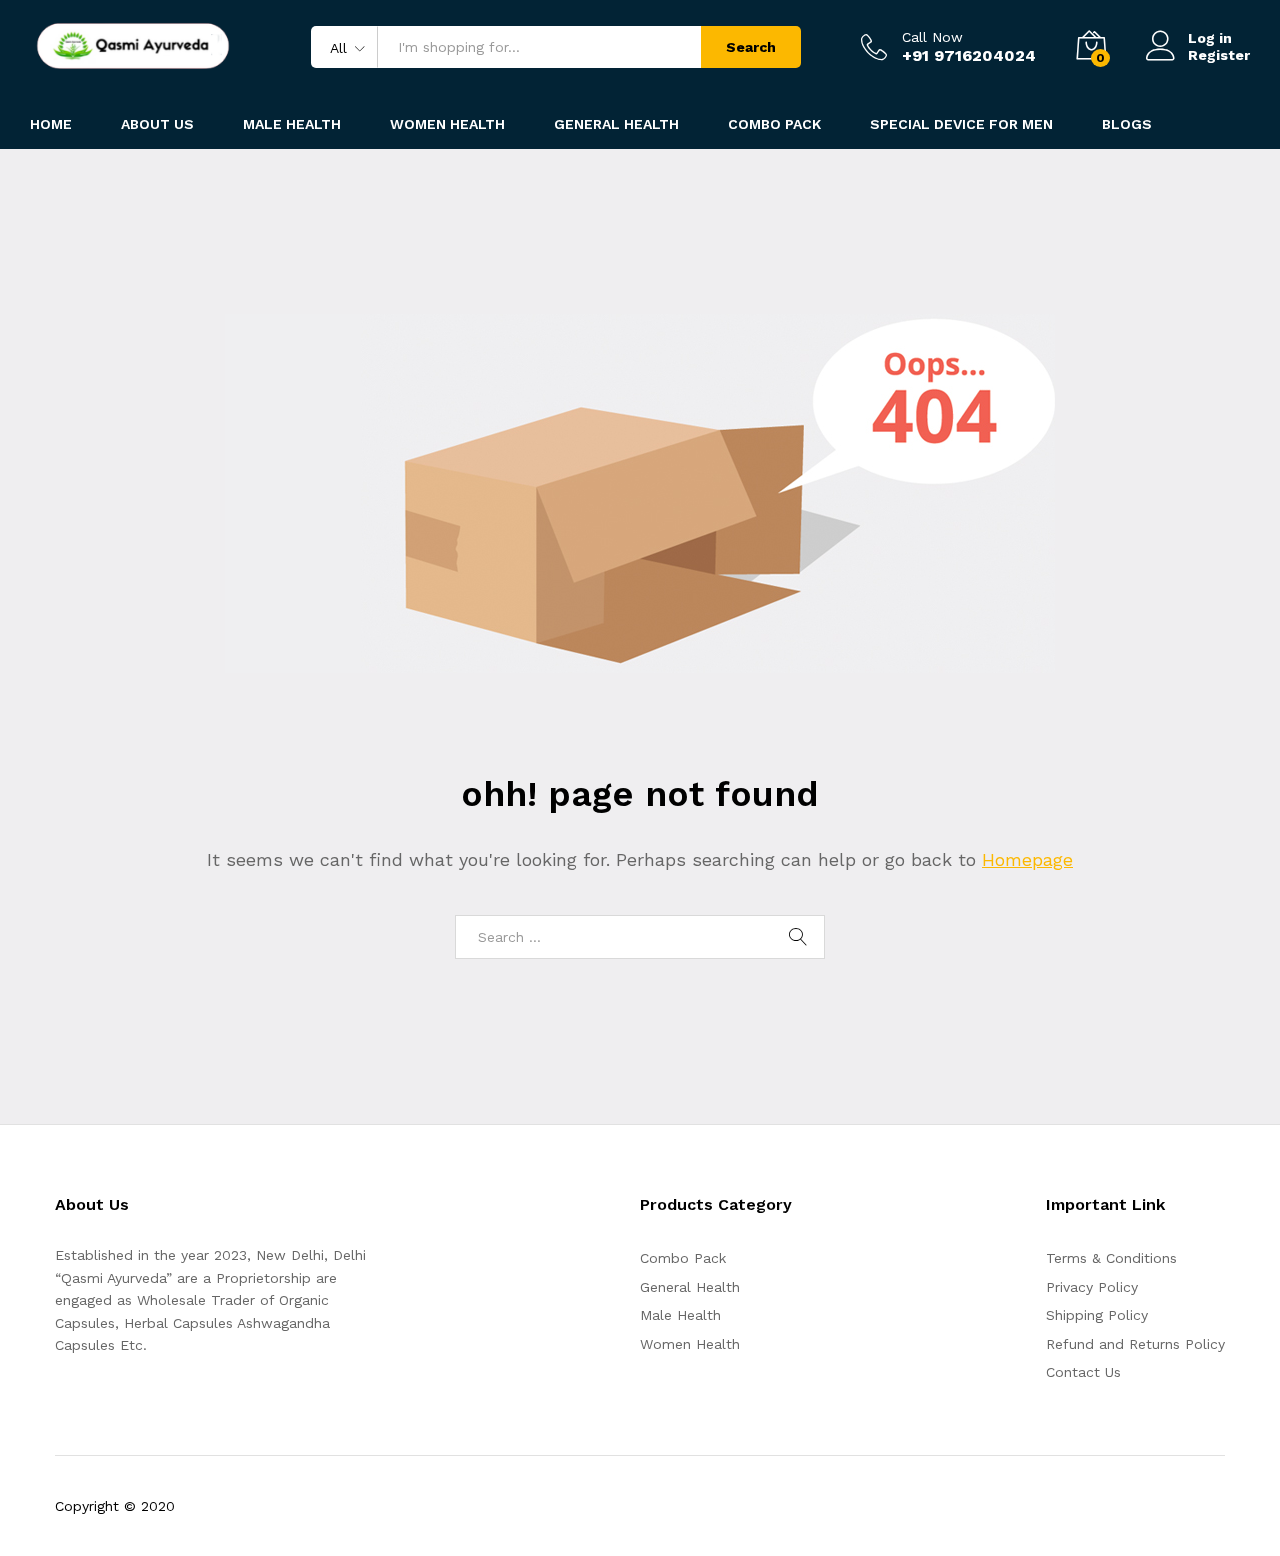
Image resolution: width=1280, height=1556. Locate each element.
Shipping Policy (1097, 1315)
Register (1219, 55)
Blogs (1127, 124)
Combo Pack (683, 1258)
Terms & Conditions (1111, 1258)
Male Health (680, 1315)
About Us (157, 124)
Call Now (932, 37)
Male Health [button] (292, 124)
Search (751, 47)
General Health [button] (616, 124)
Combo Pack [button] (774, 124)
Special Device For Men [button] (961, 124)
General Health (690, 1287)
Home (51, 124)
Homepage (1027, 859)
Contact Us (1083, 1372)
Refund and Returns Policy (1135, 1344)
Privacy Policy (1092, 1287)
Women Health (447, 124)
